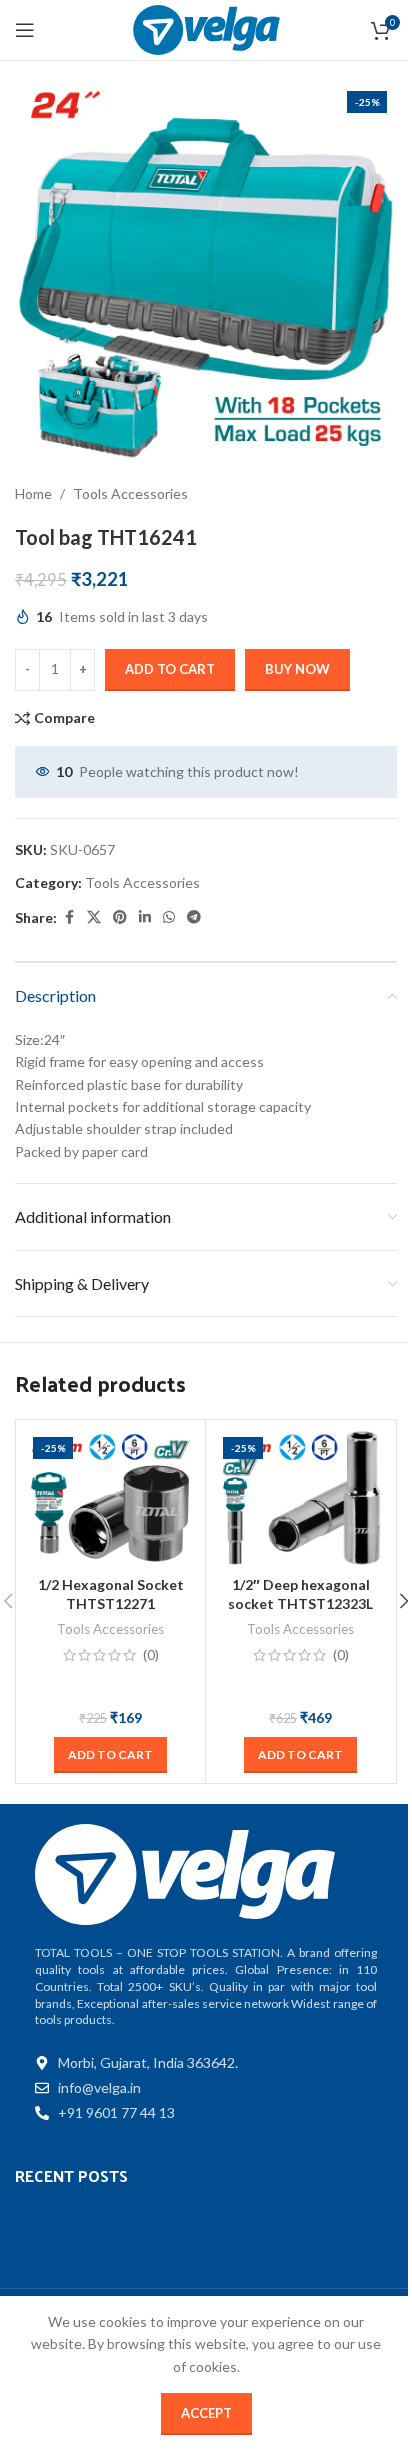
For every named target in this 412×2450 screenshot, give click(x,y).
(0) (151, 1655)
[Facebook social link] (69, 917)
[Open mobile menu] (25, 30)
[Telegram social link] (194, 917)
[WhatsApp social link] (169, 917)
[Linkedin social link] (145, 917)
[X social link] (94, 917)
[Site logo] (206, 28)
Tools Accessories (130, 493)
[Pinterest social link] (120, 917)
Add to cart (170, 669)
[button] (110, 1755)
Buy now (297, 669)
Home (33, 493)
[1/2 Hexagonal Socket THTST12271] (110, 1497)
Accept (206, 2413)
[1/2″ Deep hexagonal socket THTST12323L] (300, 1497)
